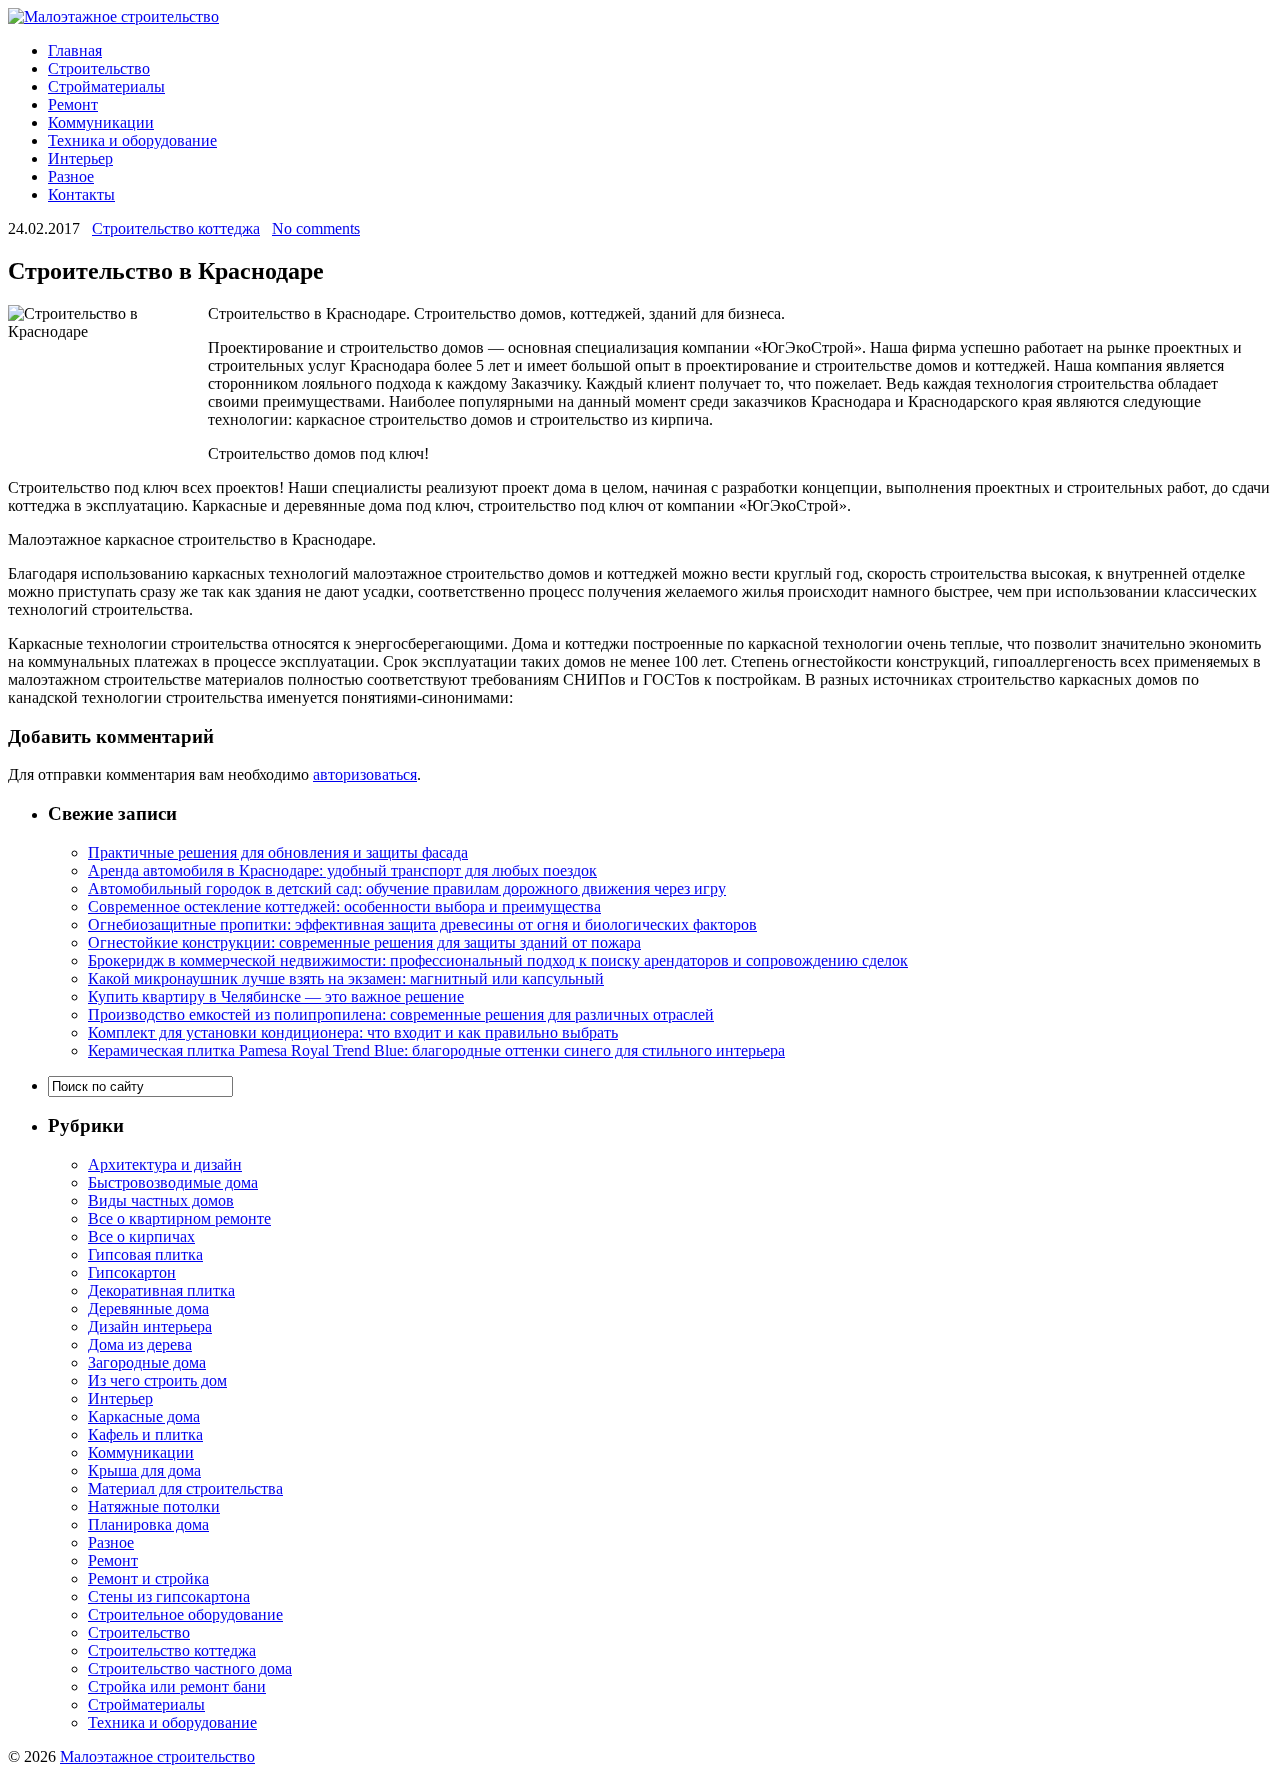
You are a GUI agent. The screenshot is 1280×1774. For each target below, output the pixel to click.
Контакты (81, 194)
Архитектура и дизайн (165, 1164)
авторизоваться (365, 774)
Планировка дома (148, 1524)
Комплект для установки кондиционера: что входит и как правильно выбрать (353, 1032)
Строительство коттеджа (176, 228)
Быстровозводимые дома (173, 1182)
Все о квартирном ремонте (179, 1218)
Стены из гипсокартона (169, 1596)
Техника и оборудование (132, 140)
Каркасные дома (144, 1416)
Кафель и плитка (145, 1434)
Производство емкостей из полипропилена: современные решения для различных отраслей (401, 1014)
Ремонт (73, 104)
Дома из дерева (140, 1344)
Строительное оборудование (185, 1614)
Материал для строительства (185, 1488)
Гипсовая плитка (145, 1254)
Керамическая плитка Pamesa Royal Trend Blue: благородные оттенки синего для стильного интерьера (436, 1050)
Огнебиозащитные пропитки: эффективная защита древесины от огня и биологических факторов (422, 924)
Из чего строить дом (157, 1380)
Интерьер (80, 158)
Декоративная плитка (161, 1290)
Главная (75, 50)
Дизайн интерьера (150, 1326)
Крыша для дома (144, 1470)
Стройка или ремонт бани (177, 1686)
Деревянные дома (148, 1308)
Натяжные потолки (154, 1506)
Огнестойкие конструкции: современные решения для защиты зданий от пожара (364, 942)
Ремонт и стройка (148, 1578)
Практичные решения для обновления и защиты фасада (278, 852)
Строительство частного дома (190, 1668)
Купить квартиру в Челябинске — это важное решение (276, 996)
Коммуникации (101, 122)
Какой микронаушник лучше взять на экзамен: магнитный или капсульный (346, 978)
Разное (71, 176)
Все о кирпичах (141, 1236)
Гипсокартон (132, 1272)
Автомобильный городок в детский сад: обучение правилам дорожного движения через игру (407, 888)
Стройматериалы (106, 86)
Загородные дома (147, 1362)
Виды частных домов (161, 1200)
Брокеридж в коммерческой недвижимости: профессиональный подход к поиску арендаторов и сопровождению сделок (498, 960)
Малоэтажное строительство (157, 1756)
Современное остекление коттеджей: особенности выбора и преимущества (344, 906)
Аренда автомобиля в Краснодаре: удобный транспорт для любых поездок (342, 870)
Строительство (99, 68)
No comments (316, 228)
